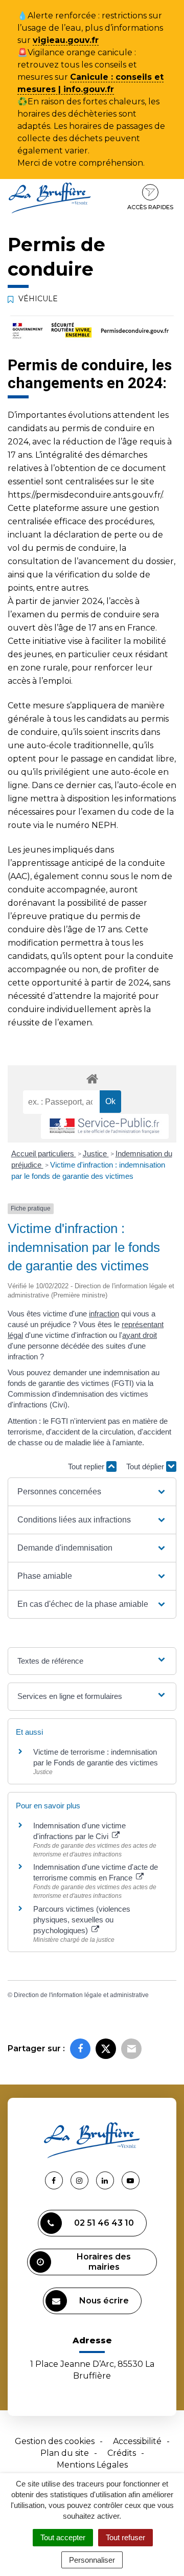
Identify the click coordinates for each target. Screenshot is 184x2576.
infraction (104, 1314)
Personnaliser (92, 2560)
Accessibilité (137, 2441)
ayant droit (140, 1335)
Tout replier (87, 1466)
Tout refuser (125, 2537)
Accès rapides (150, 207)
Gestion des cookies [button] (55, 2441)
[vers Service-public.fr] (105, 1126)
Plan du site (65, 2453)
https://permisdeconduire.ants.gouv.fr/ (85, 495)
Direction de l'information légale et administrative (81, 1995)
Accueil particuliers (44, 1153)
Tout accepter (63, 2537)
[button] (92, 1492)
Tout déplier (146, 1466)
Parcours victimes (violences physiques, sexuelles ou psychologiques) (82, 1920)
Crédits (122, 2453)
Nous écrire (104, 2301)
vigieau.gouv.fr (66, 40)
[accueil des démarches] (92, 1078)
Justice (96, 1153)
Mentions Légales (92, 2465)
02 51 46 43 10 (104, 2223)
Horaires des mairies (104, 2262)
